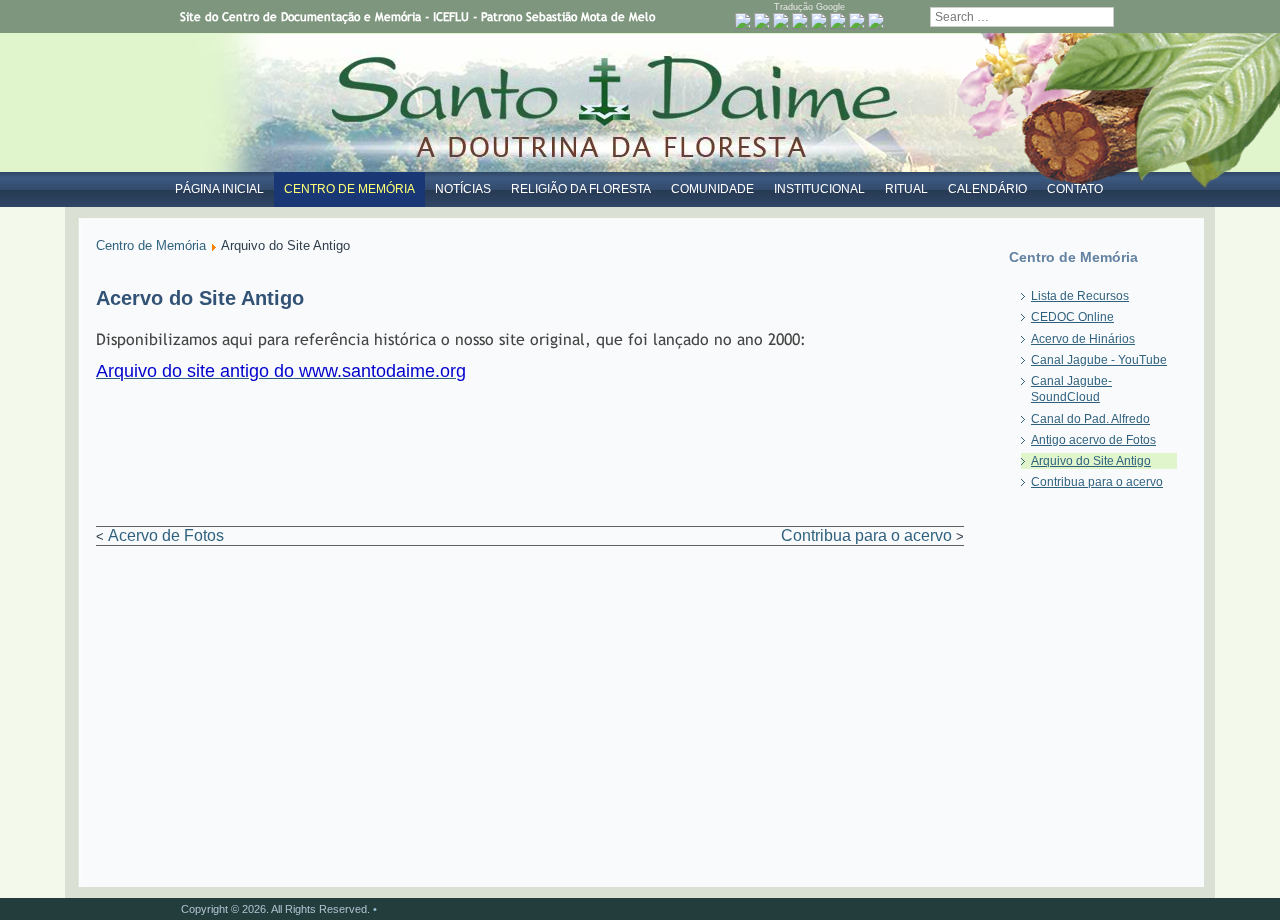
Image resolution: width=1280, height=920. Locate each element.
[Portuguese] (743, 21)
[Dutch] (762, 21)
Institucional (819, 189)
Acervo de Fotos (166, 535)
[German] (819, 21)
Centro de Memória (349, 189)
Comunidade (712, 189)
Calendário (987, 189)
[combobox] (1022, 17)
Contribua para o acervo (866, 535)
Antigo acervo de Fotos (1093, 440)
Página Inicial (219, 189)
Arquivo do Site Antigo (1091, 461)
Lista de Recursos (1080, 296)
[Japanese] (857, 21)
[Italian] (838, 21)
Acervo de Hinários (1083, 339)
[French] (800, 21)
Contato (1075, 189)
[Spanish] (876, 21)
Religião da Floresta (581, 189)
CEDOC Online (1072, 317)
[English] (781, 21)
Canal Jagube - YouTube (1099, 360)
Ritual (906, 189)
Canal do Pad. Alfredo (1090, 419)
